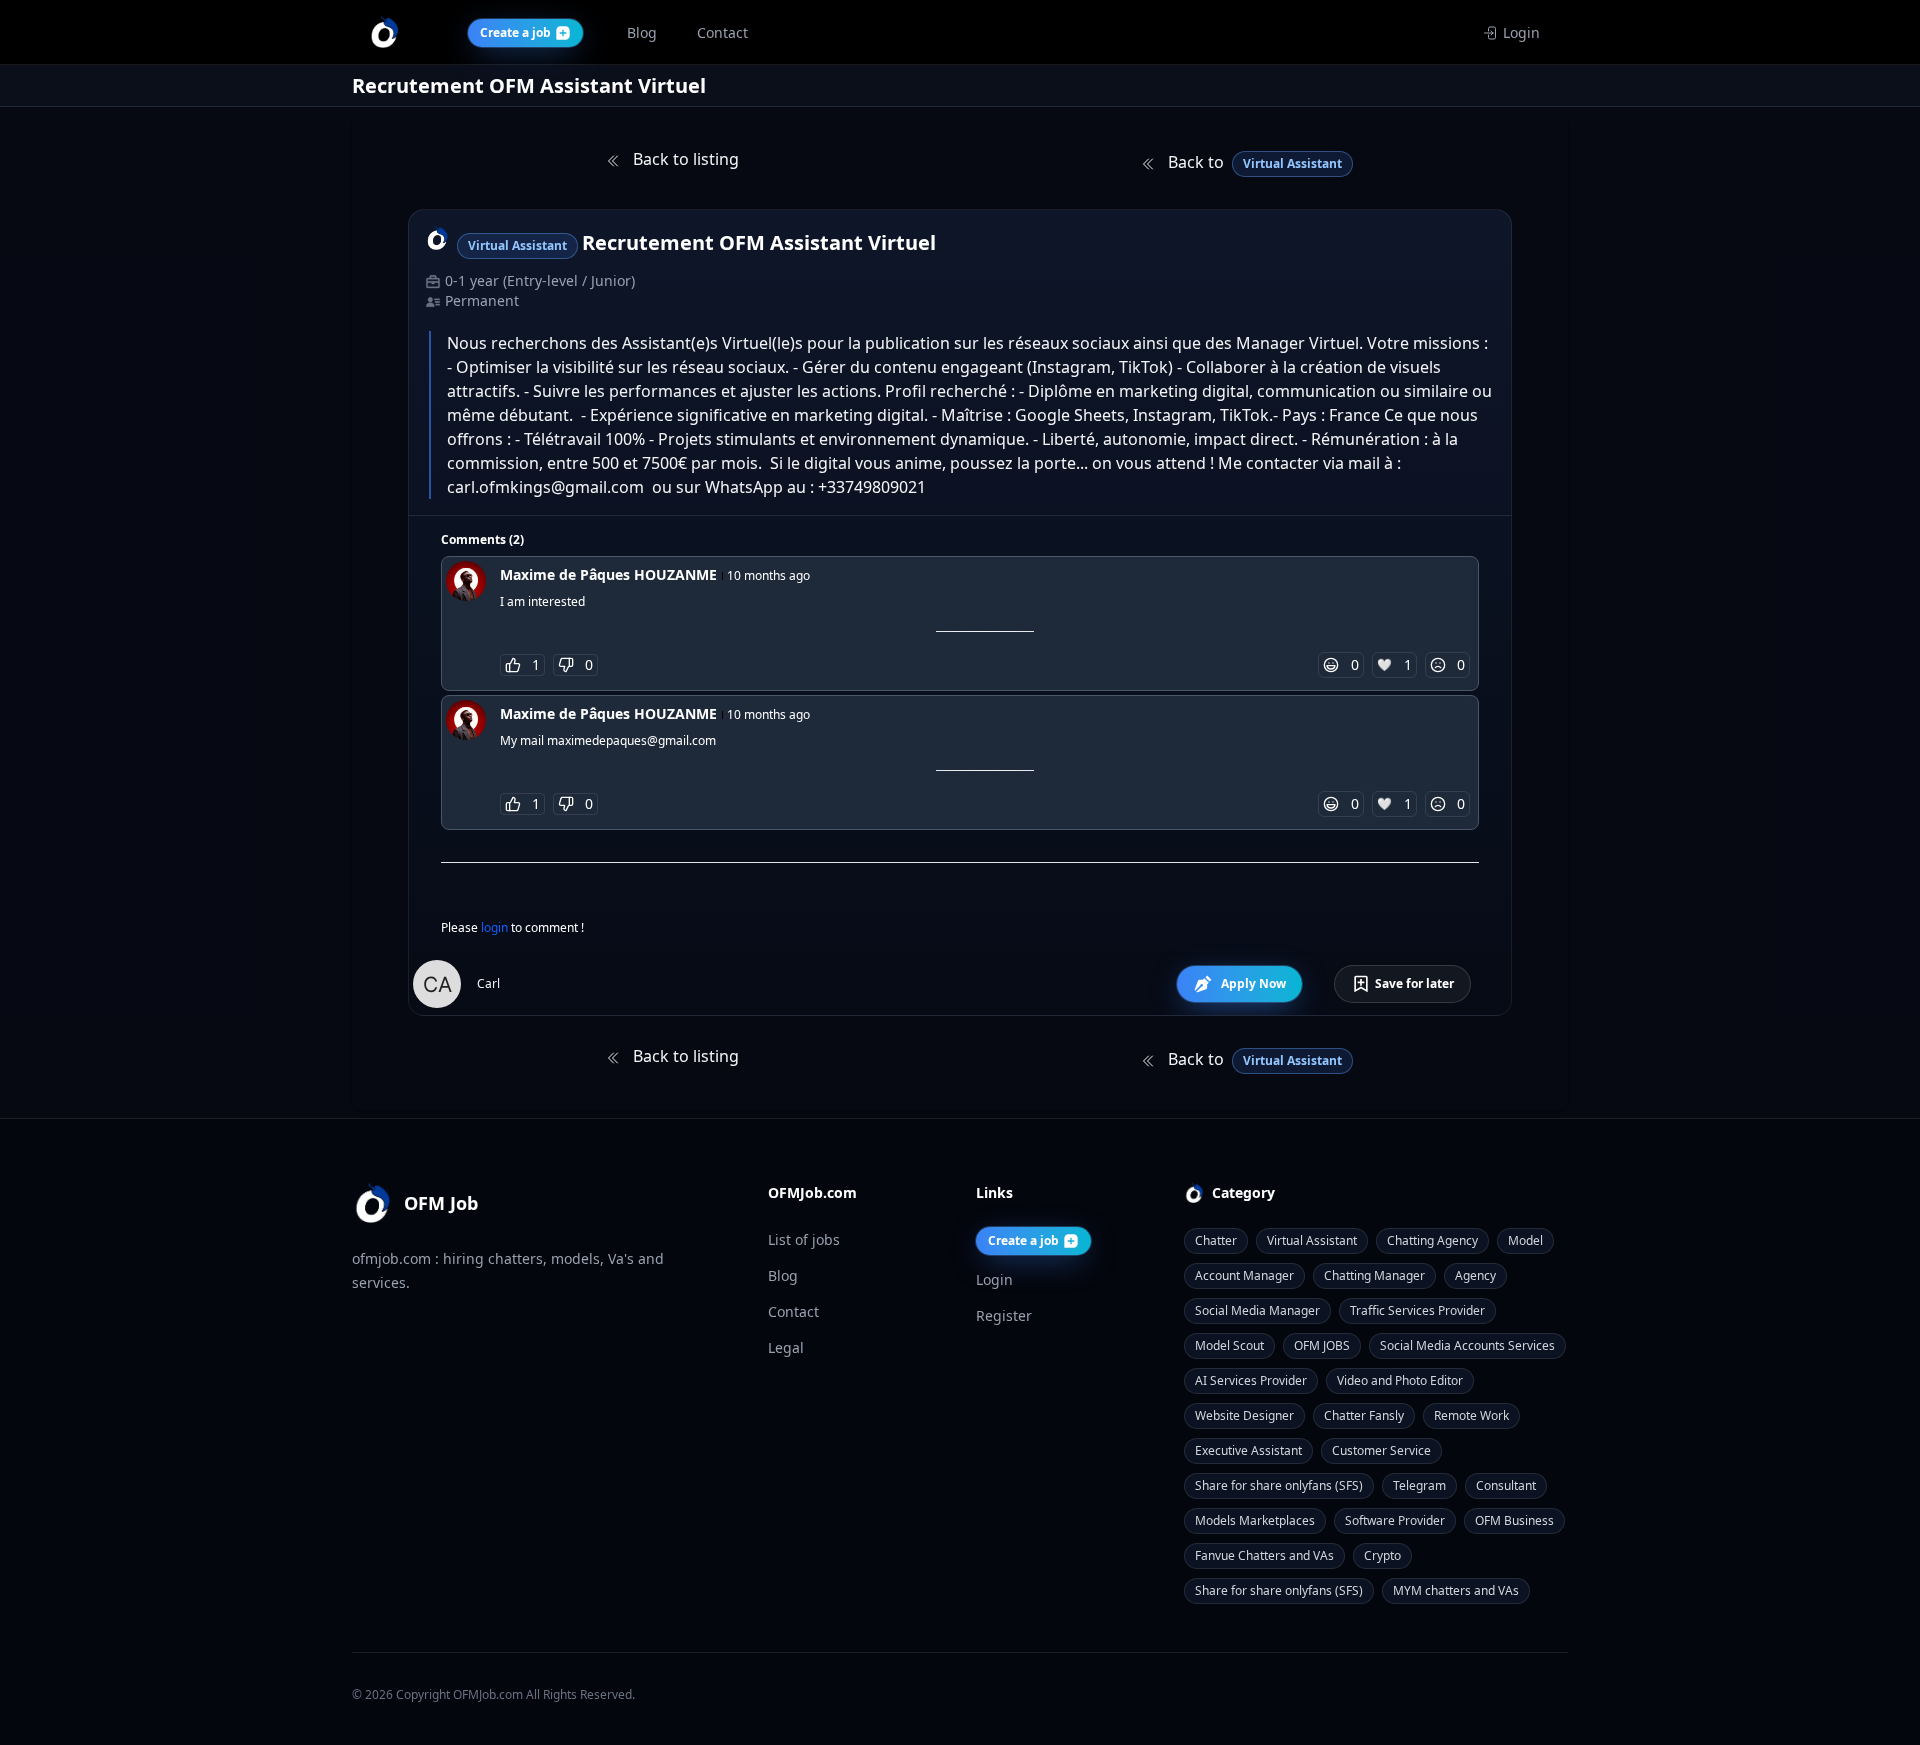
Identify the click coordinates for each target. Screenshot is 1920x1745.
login (496, 927)
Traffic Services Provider (1417, 1310)
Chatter (1216, 1240)
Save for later (1414, 983)
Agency (1475, 1275)
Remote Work (1471, 1415)
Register (1004, 1315)
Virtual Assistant (1312, 1240)
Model (1525, 1240)
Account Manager (1244, 1275)
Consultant (1506, 1485)
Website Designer (1244, 1415)
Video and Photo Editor (1400, 1380)
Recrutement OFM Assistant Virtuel (759, 242)
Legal (786, 1347)
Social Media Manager (1257, 1310)
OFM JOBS (1322, 1345)
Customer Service (1381, 1450)
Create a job (1023, 1240)
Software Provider (1395, 1520)
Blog (783, 1275)
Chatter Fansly (1364, 1415)
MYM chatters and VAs (1456, 1590)
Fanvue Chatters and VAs (1264, 1555)
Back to (1253, 162)
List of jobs (804, 1239)
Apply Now (1253, 983)
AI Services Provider (1251, 1380)
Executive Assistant (1248, 1450)
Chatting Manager (1374, 1275)
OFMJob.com (488, 1694)
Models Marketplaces (1255, 1520)
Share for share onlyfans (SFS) (1279, 1485)
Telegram (1419, 1485)
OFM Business (1514, 1520)
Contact (793, 1311)
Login (1521, 32)
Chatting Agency (1432, 1240)
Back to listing (684, 159)
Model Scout (1229, 1345)
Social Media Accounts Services (1467, 1345)
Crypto (1382, 1555)
